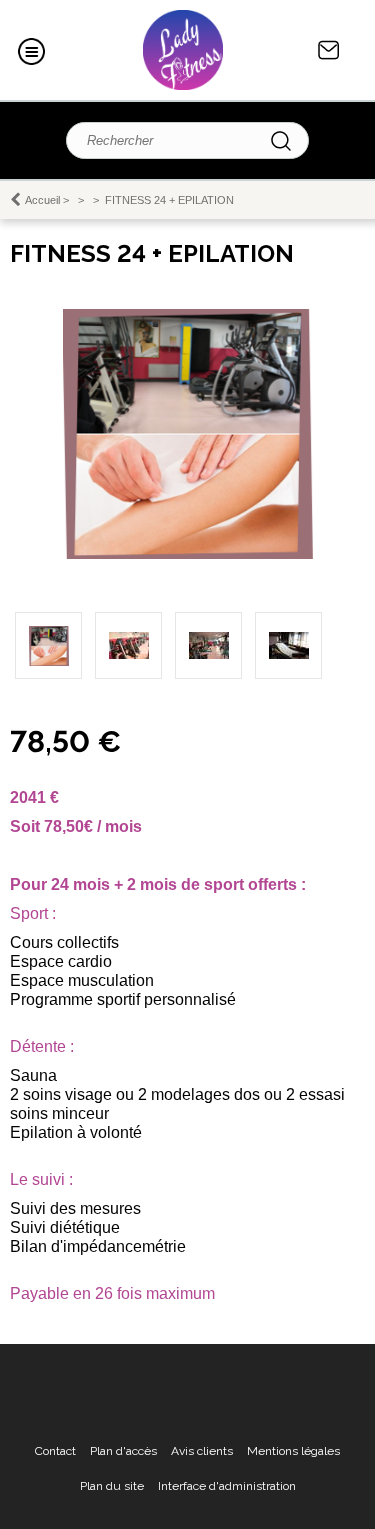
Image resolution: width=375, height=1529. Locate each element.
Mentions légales (293, 1451)
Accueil (42, 200)
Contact (329, 50)
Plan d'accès (123, 1451)
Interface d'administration (227, 1486)
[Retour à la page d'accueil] (183, 50)
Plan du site (112, 1486)
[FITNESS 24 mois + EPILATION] (188, 555)
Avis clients (202, 1451)
